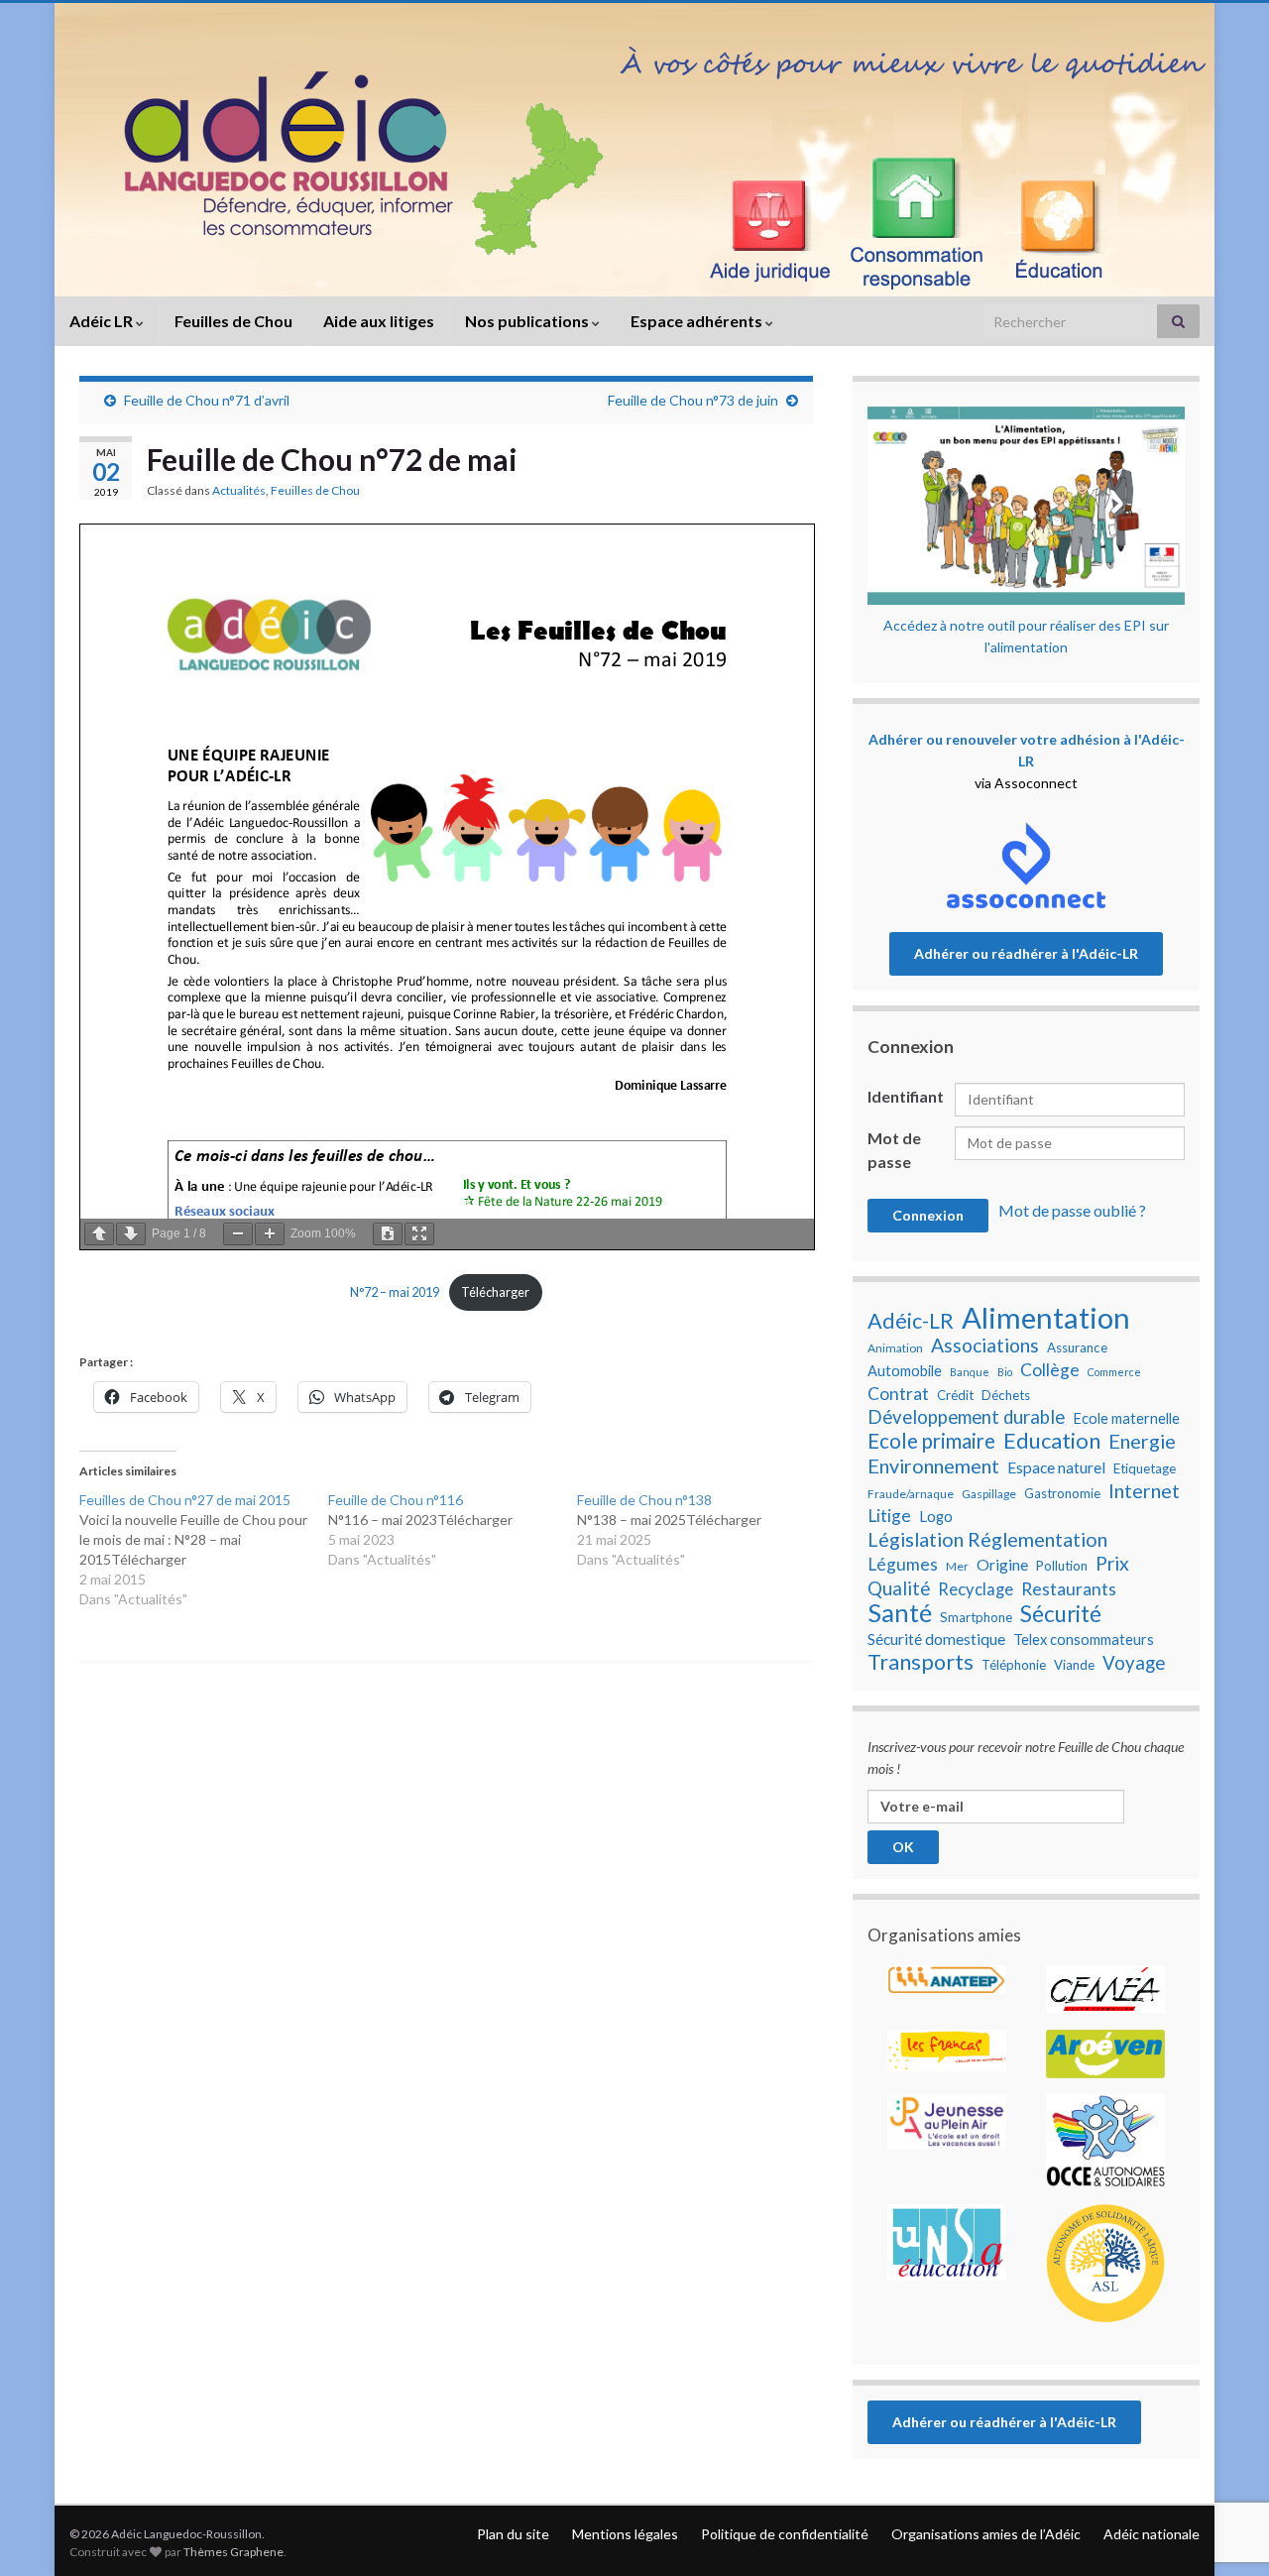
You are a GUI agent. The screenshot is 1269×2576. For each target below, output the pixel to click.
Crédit (955, 1395)
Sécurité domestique (936, 1639)
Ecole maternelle (1126, 1418)
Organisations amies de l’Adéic (986, 2534)
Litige (889, 1516)
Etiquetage (1145, 1468)
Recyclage (976, 1589)
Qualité (899, 1588)
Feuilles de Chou (233, 321)
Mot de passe (894, 1150)
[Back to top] (1224, 2458)
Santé (900, 1612)
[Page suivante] (131, 1234)
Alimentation (1046, 1318)
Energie (1142, 1441)
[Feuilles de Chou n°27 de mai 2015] (204, 1550)
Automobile (905, 1371)
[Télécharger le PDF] (388, 1234)
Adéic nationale (1152, 2534)
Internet (1144, 1490)
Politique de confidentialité (785, 2534)
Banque (970, 1372)
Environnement (933, 1465)
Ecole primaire (931, 1441)
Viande (1074, 1665)
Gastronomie (1062, 1493)
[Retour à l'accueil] (634, 150)
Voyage (1134, 1663)
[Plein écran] (419, 1234)
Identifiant (906, 1096)
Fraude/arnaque (911, 1494)
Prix (1112, 1564)
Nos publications (528, 321)
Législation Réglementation (987, 1539)
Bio (1005, 1372)
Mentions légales (625, 2534)
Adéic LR (103, 321)
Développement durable (966, 1417)
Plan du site (513, 2534)
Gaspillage (989, 1494)
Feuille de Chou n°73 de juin (693, 400)
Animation (895, 1348)
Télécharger (495, 1292)
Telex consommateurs (1084, 1639)
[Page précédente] (99, 1234)
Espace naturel (1056, 1467)
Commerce (1114, 1372)
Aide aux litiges (379, 321)
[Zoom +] (270, 1234)
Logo (936, 1517)
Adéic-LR (911, 1321)
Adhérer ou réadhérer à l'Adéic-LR (1026, 953)
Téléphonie (1014, 1665)
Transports (921, 1662)
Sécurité (1061, 1614)
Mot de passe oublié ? (1072, 1210)
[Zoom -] (238, 1234)
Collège (1050, 1370)
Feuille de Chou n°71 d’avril (207, 400)
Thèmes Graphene (233, 2552)
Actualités (239, 490)
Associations (985, 1346)
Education (1052, 1441)
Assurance (1077, 1347)
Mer (957, 1566)
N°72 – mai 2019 (395, 1292)
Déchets (1006, 1395)
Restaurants (1069, 1589)
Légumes (903, 1564)
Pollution (1062, 1566)
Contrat (898, 1394)
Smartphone (976, 1617)
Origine (1002, 1565)
